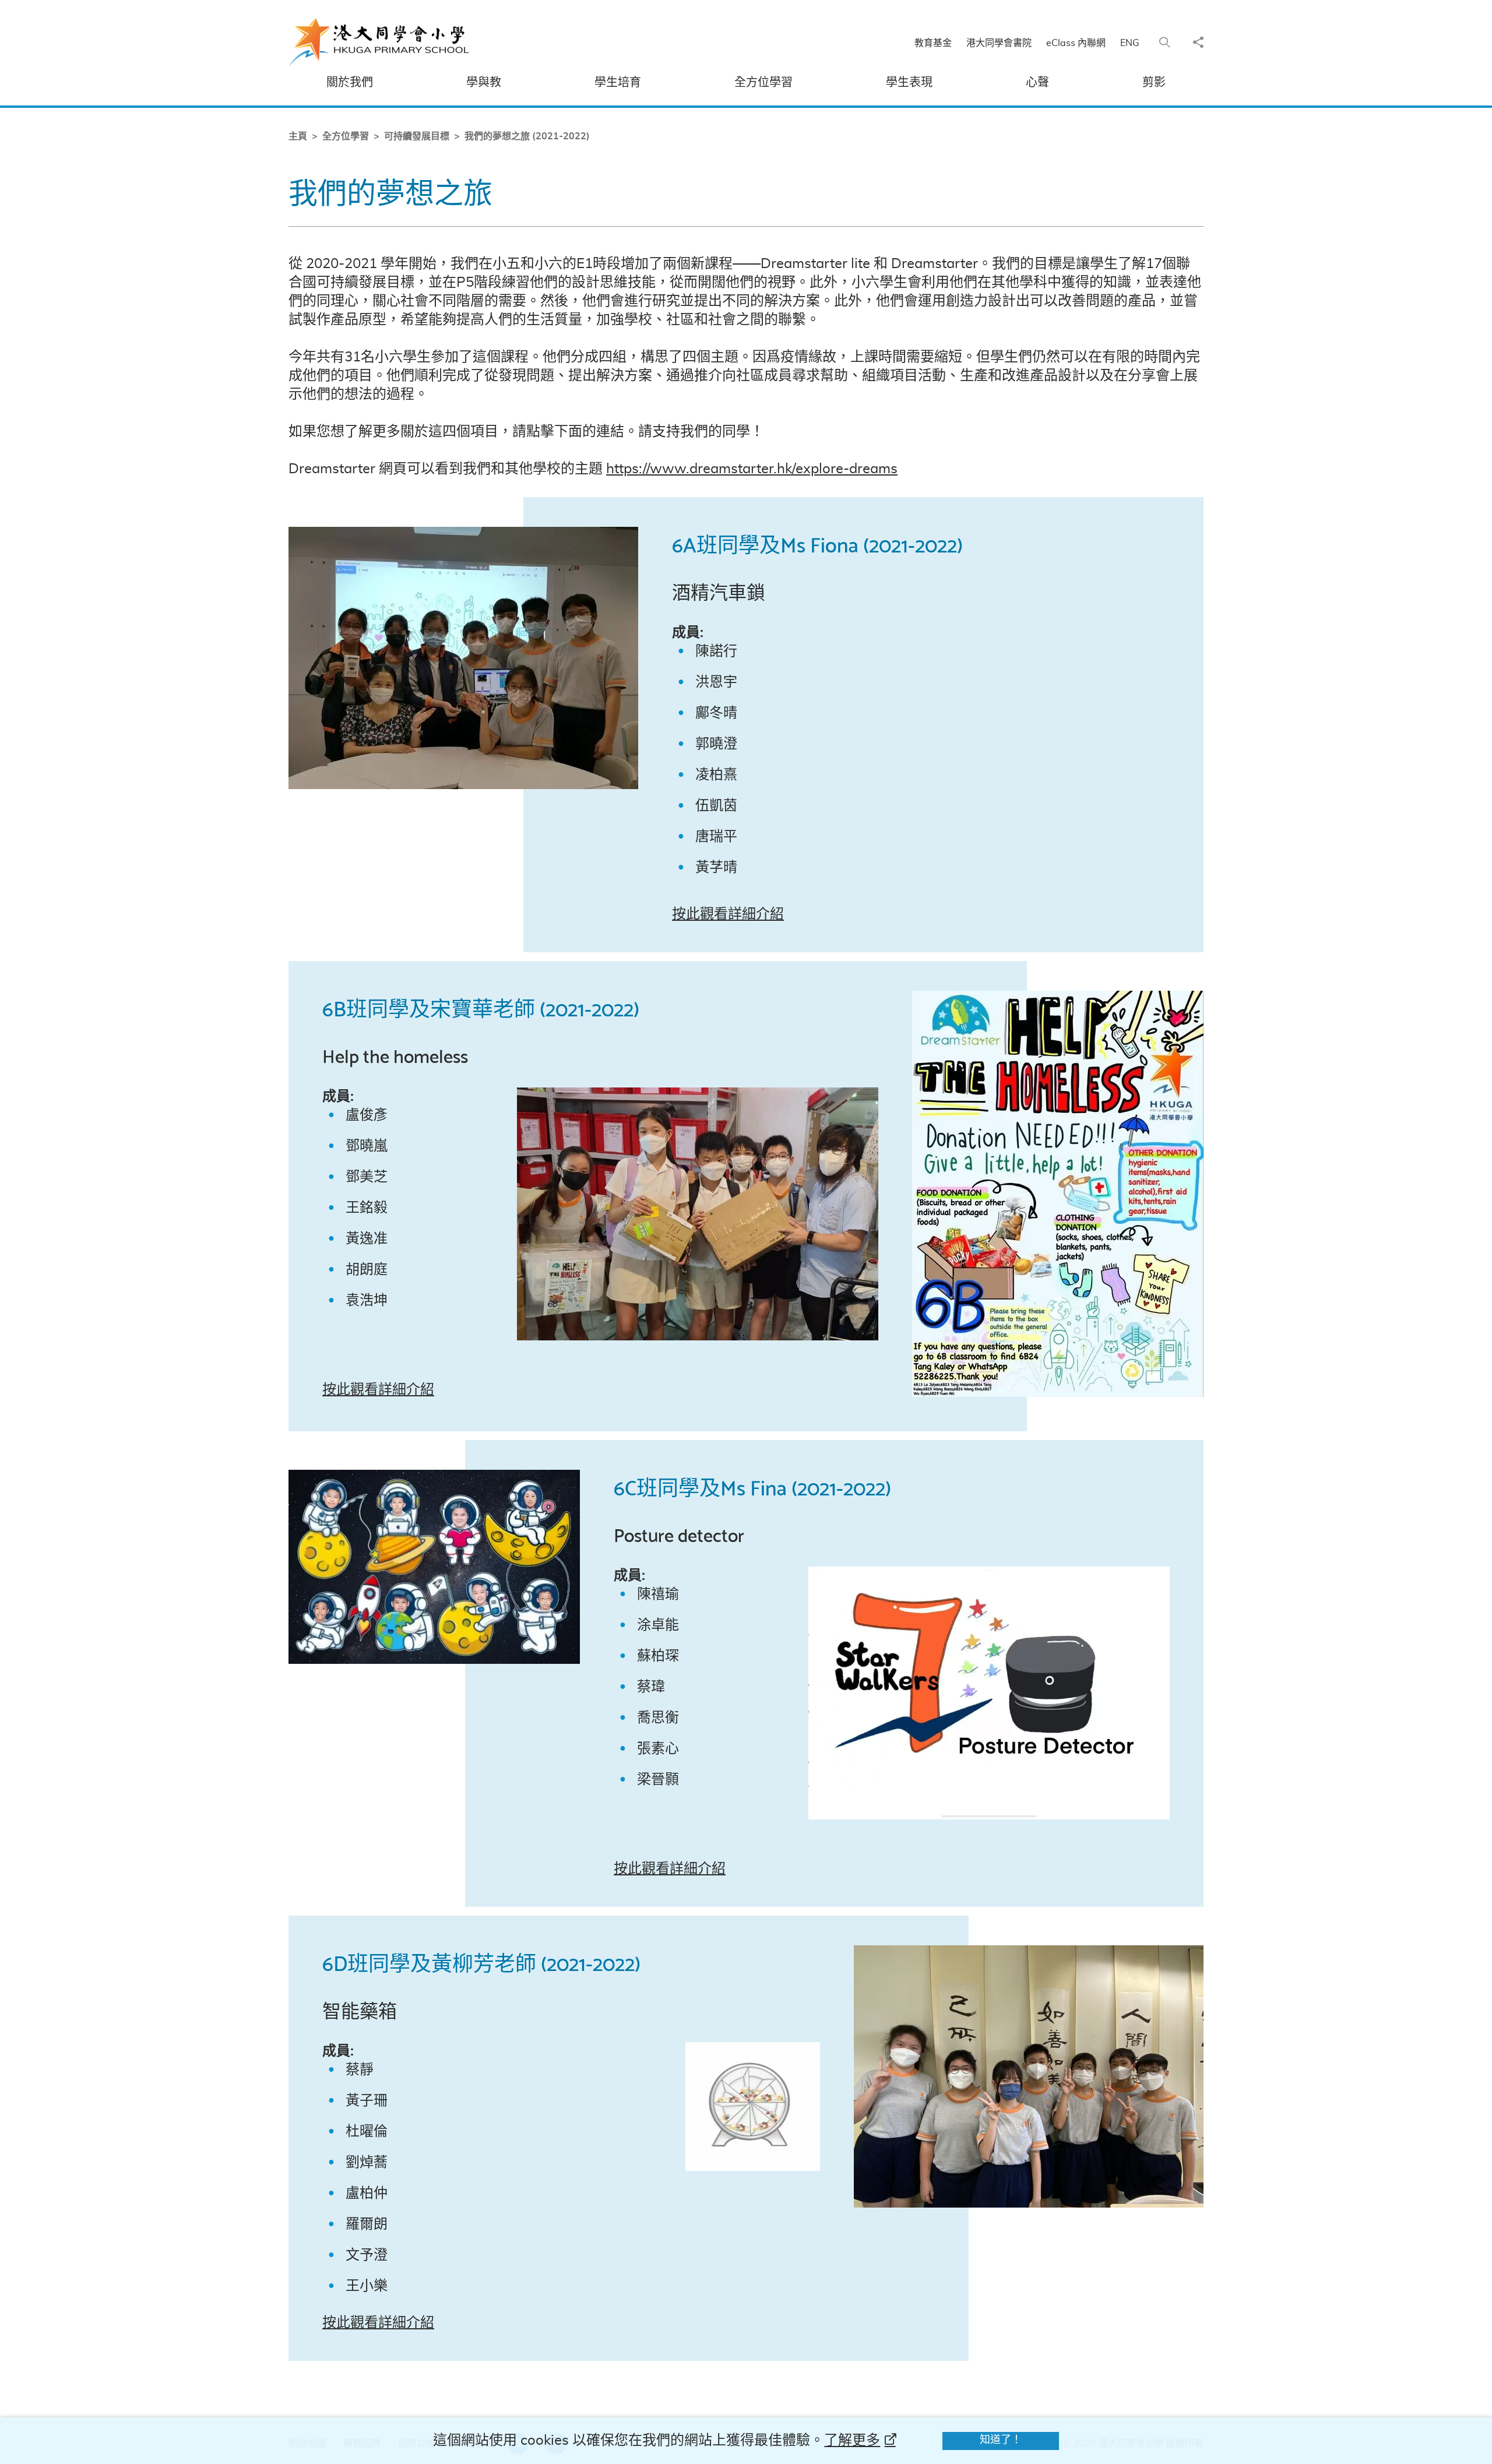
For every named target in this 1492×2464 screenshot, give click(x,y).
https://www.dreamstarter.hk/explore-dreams (752, 469)
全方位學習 (346, 136)
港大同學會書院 (999, 43)
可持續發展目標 (417, 136)
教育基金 (933, 43)
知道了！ (1001, 2440)
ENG (1130, 43)
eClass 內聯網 (1076, 43)
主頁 (298, 136)
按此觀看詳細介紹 (728, 914)
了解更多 (852, 2441)
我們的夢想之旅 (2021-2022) (527, 136)
